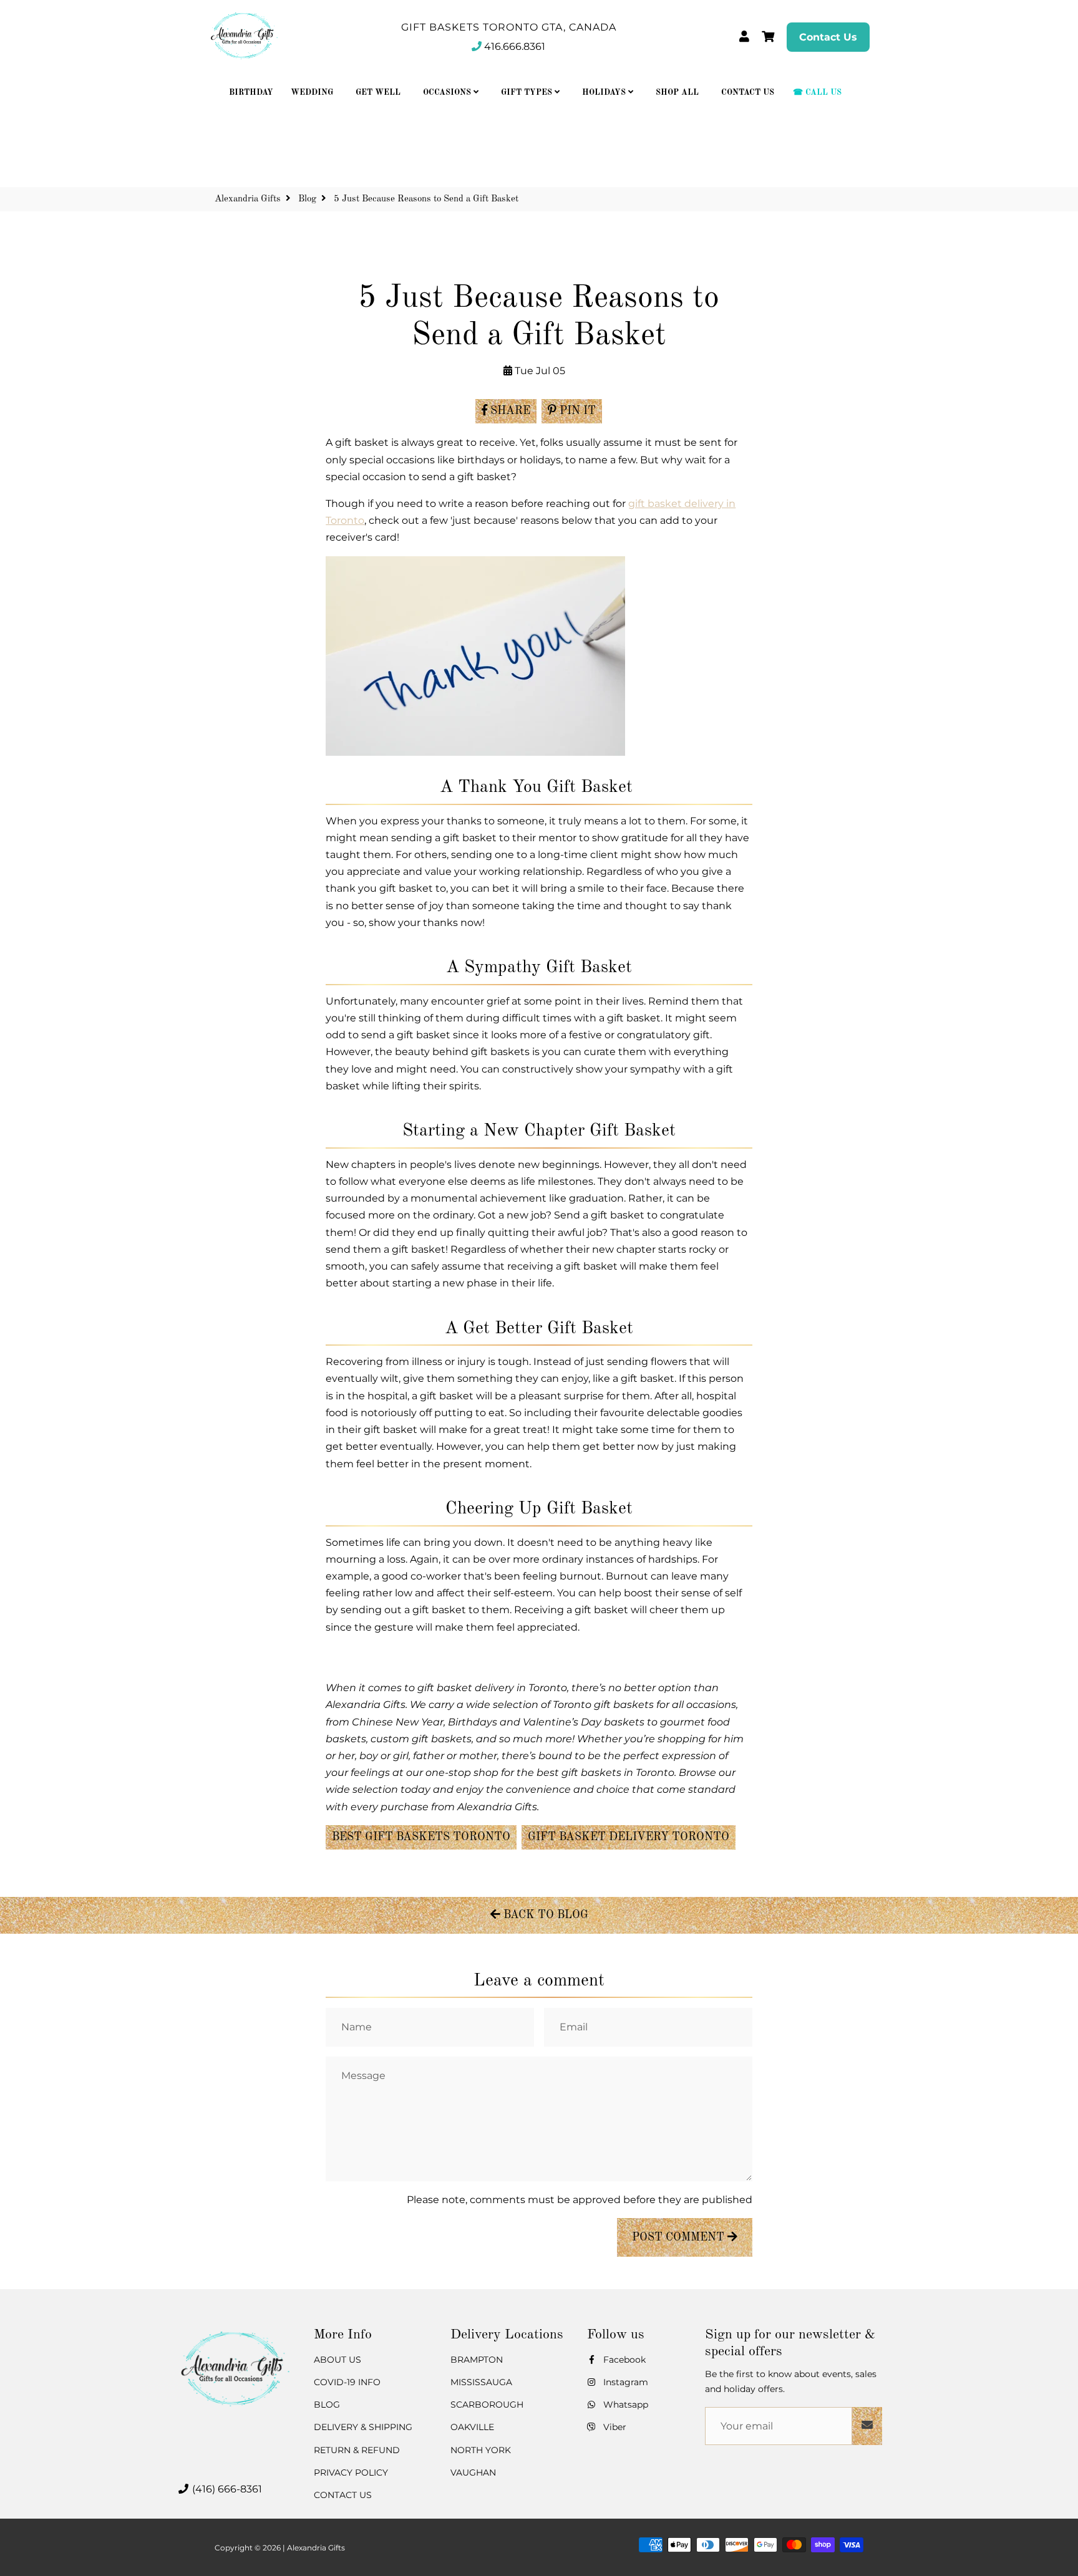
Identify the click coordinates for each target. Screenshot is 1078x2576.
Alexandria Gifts (248, 199)
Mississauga (481, 2382)
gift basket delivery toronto (629, 1837)
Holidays (605, 93)
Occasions (448, 93)
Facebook (623, 2360)
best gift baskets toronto (421, 1837)
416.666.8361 (515, 46)
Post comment (680, 2237)
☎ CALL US (817, 93)
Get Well (378, 93)
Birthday (251, 93)
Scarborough (487, 2405)
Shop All (677, 93)
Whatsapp (624, 2405)
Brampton (477, 2360)
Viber (614, 2427)
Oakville (472, 2427)
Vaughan (473, 2472)
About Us (337, 2360)
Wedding (312, 93)
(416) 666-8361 (226, 2489)
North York (481, 2450)
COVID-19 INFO (347, 2382)
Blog (307, 199)
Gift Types (528, 93)
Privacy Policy (351, 2472)
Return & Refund (357, 2450)
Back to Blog (544, 1915)
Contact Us (828, 37)
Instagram (624, 2382)
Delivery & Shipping (363, 2427)
